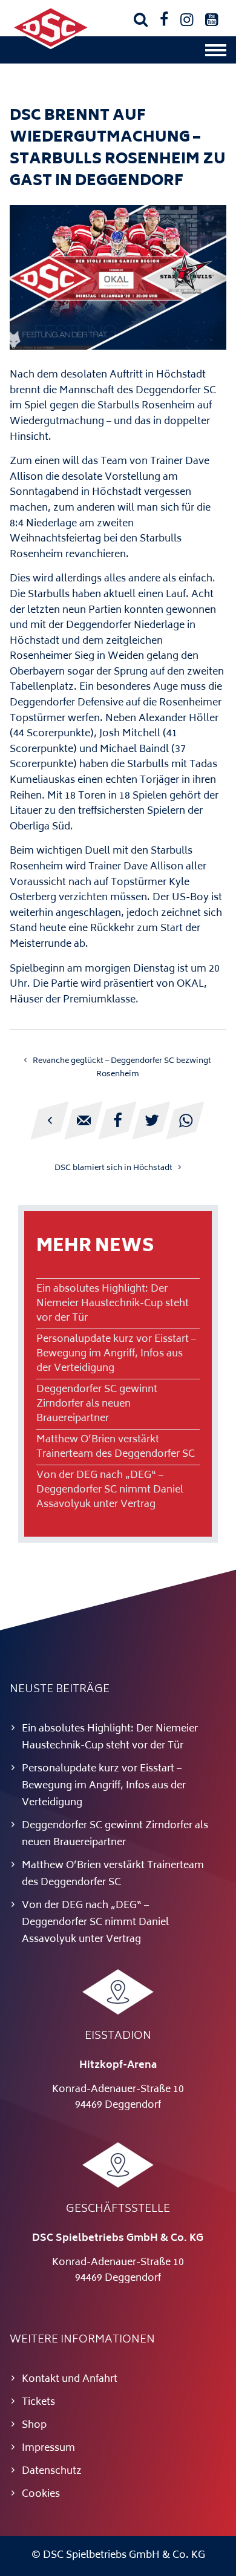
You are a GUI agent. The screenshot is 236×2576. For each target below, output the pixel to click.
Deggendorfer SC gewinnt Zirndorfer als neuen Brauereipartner (97, 1404)
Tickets (38, 2402)
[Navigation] (216, 53)
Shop (34, 2425)
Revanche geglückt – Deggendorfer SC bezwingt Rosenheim (122, 1068)
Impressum (48, 2448)
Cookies (41, 2494)
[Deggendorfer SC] (51, 47)
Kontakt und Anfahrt (70, 2379)
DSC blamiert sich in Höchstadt (113, 1168)
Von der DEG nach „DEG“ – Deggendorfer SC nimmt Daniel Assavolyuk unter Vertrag (110, 1490)
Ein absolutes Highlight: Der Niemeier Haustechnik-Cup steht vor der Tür (113, 1304)
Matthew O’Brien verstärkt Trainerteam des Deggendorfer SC (116, 1447)
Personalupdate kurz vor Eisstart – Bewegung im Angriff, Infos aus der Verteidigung (116, 1354)
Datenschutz (52, 2471)
